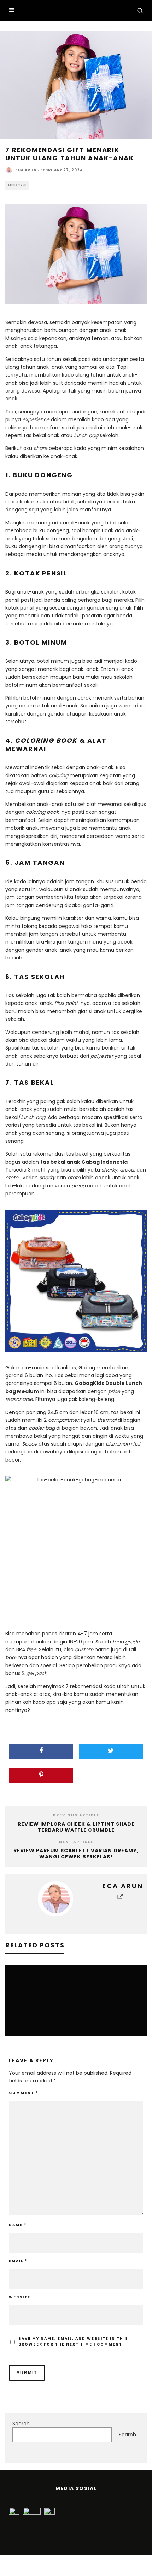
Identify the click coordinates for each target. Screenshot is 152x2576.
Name (18, 2225)
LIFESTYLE (17, 185)
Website (20, 2297)
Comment (24, 2093)
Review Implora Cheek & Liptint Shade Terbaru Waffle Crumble (76, 1827)
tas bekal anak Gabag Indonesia (84, 1162)
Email (18, 2261)
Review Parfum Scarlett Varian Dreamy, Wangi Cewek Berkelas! (76, 1854)
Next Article (76, 1842)
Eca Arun (26, 170)
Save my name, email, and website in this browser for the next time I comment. (73, 2341)
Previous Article (76, 1815)
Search (21, 2424)
